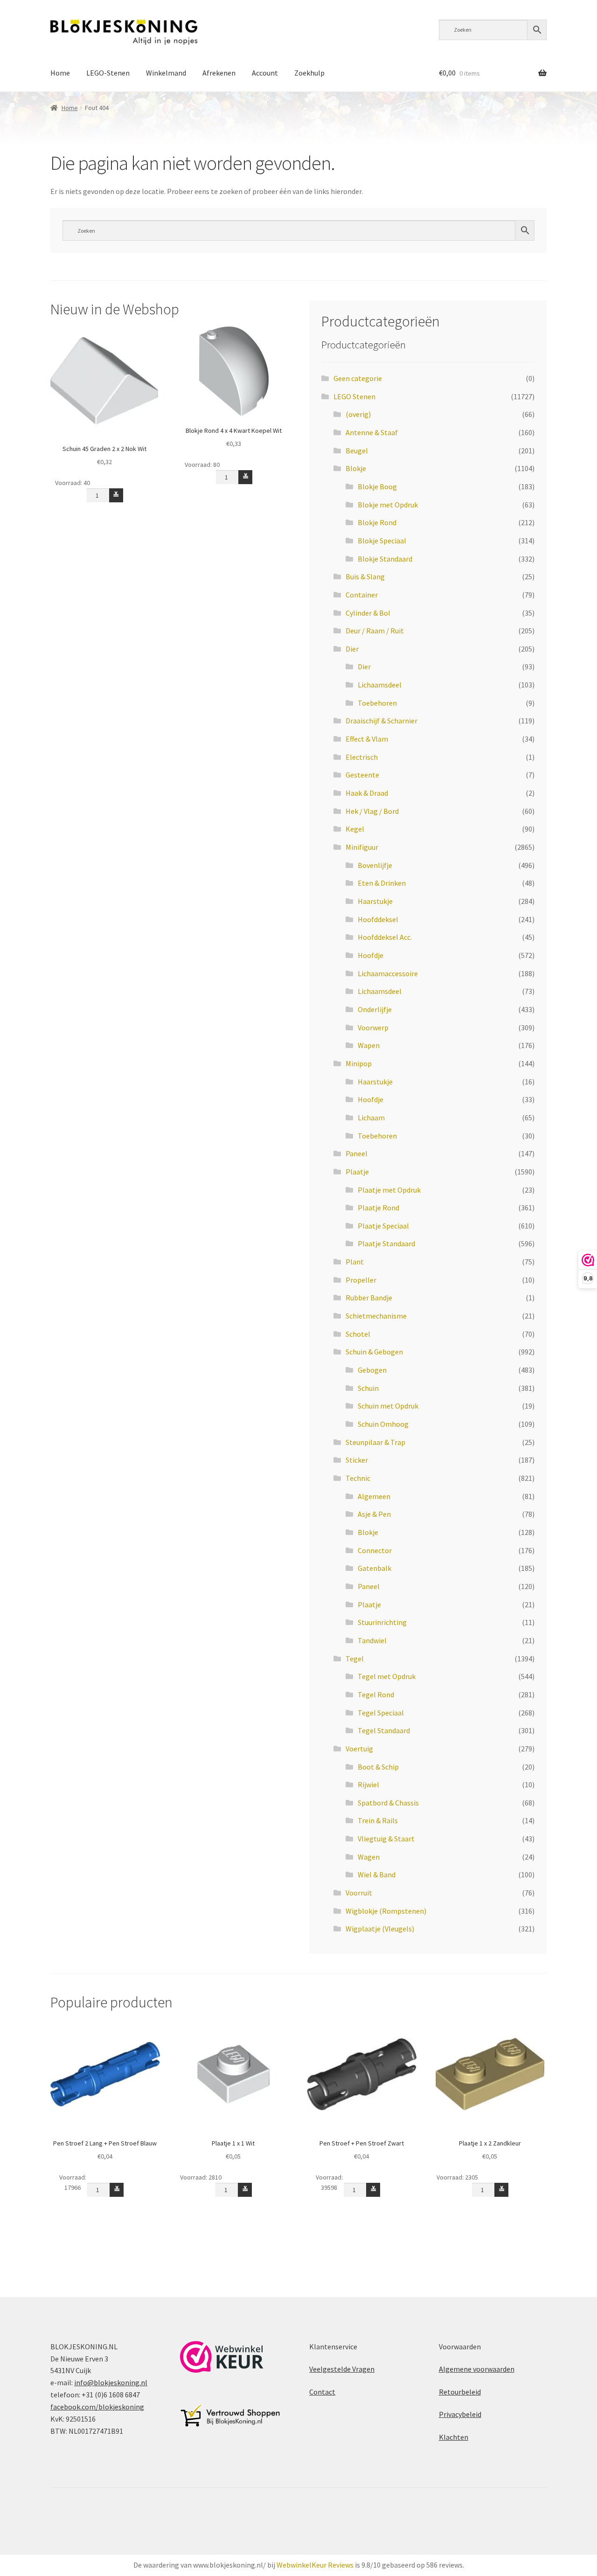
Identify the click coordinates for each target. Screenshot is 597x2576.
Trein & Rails (378, 1820)
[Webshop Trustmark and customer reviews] (222, 2357)
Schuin (368, 1388)
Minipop (359, 1063)
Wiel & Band (377, 1875)
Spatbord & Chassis (388, 1803)
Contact (322, 2392)
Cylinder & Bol (368, 613)
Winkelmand (166, 73)
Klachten (454, 2437)
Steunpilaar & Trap (375, 1442)
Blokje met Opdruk (388, 505)
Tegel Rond (376, 1694)
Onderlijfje (375, 1009)
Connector (375, 1550)
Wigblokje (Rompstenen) (386, 1911)
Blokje (356, 468)
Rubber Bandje (369, 1298)
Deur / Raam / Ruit (375, 631)
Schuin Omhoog (383, 1424)
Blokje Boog (377, 486)
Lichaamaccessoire (388, 973)
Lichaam (371, 1118)
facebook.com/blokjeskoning (97, 2407)
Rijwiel (368, 1784)
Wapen (369, 1045)
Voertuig (359, 1749)
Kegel (355, 829)
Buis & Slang (365, 576)
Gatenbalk (375, 1568)
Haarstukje (375, 901)
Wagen (369, 1857)
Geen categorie (358, 378)
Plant (355, 1262)
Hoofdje (371, 955)
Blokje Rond (377, 522)
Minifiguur (362, 847)
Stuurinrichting (382, 1622)
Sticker (357, 1460)
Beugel (357, 451)
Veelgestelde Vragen (342, 2369)
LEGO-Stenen (108, 73)
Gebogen (372, 1370)
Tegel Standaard (384, 1730)
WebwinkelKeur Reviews (315, 2565)
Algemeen (374, 1496)
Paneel (357, 1153)
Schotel (358, 1334)
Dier (352, 649)
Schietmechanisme (376, 1316)
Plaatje (357, 1172)
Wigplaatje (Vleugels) (380, 1929)
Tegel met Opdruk (387, 1676)
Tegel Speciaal (381, 1713)
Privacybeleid (460, 2414)
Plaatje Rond (378, 1208)
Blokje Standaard (385, 559)
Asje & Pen (374, 1514)
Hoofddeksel (378, 919)
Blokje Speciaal (382, 541)
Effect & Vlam (367, 739)
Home (60, 73)
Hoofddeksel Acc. (385, 937)
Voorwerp (373, 1028)
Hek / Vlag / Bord (372, 811)
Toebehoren (377, 703)
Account (265, 73)
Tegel (355, 1659)
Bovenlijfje (375, 865)
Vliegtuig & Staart (386, 1839)
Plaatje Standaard (386, 1243)
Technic (358, 1478)
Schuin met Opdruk (388, 1406)
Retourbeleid (460, 2392)
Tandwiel (372, 1640)
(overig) (358, 414)
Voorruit (359, 1893)
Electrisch (362, 757)
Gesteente (362, 775)
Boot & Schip (378, 1767)
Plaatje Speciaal (383, 1226)
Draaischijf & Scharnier (382, 721)
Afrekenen (219, 73)
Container (362, 595)
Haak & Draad (367, 793)
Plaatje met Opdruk (389, 1190)
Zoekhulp (309, 73)
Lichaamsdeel (380, 685)
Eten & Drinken (382, 883)
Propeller (361, 1280)
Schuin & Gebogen (374, 1352)
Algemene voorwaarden (477, 2369)
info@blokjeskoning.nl (111, 2382)
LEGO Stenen (354, 396)
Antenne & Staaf (372, 432)
